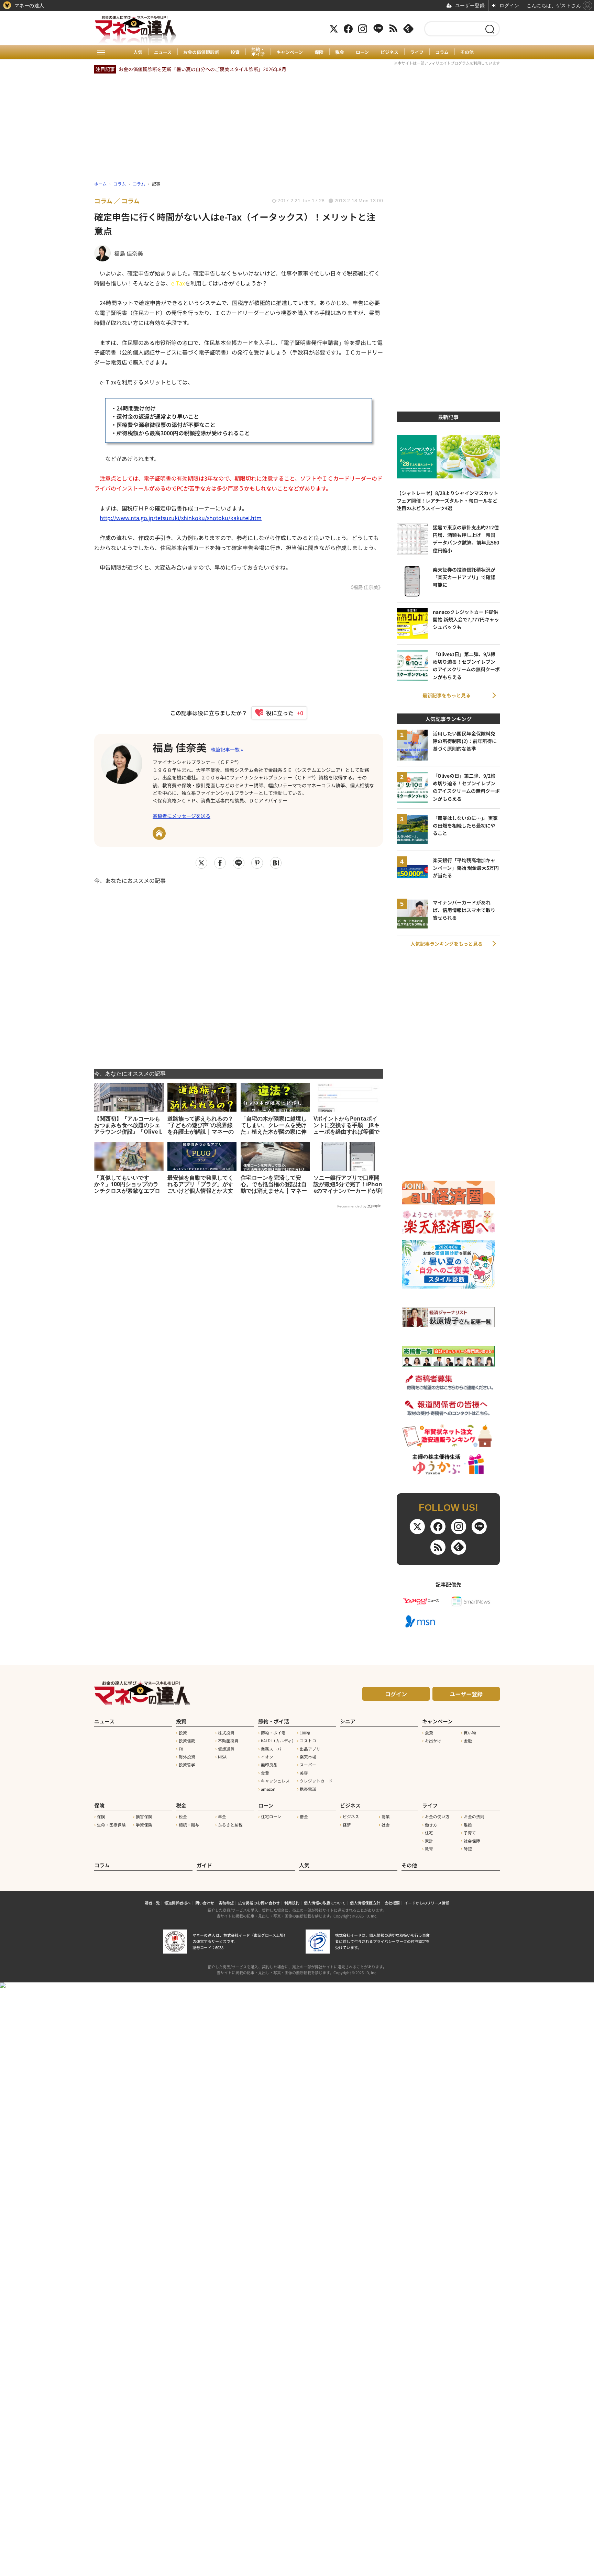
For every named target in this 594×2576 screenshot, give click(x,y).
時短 (468, 1849)
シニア (348, 1721)
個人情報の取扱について (325, 1903)
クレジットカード (316, 1781)
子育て (470, 1833)
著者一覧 (152, 1903)
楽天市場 (308, 1757)
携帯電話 (308, 1789)
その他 (467, 52)
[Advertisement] (239, 972)
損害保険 (144, 1816)
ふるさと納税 (230, 1825)
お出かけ (433, 1741)
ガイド (204, 1865)
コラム (442, 52)
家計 (429, 1841)
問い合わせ (205, 1903)
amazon (268, 1789)
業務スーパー (273, 1749)
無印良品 (269, 1765)
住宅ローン (271, 1816)
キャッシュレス (275, 1781)
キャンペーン (290, 52)
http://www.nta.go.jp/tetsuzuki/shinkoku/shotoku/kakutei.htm (181, 518)
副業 (386, 1816)
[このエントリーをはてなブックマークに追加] (276, 863)
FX (181, 1749)
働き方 (431, 1825)
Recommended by (352, 1206)
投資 (235, 52)
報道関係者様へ (178, 1903)
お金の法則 (474, 1816)
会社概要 (392, 1903)
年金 (222, 1816)
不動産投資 (228, 1741)
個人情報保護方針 (365, 1903)
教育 (429, 1849)
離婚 (468, 1825)
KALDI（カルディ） (278, 1741)
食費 (265, 1773)
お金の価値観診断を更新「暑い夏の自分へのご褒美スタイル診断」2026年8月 (202, 69)
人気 (138, 52)
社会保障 (472, 1841)
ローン (362, 52)
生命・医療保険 (111, 1825)
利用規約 (292, 1903)
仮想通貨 (226, 1749)
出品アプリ (310, 1749)
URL (159, 833)
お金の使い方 (437, 1816)
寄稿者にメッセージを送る (181, 816)
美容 (304, 1773)
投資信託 (187, 1741)
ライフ (417, 52)
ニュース (163, 52)
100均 (305, 1733)
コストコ (308, 1741)
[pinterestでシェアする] (257, 863)
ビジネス (389, 52)
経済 (347, 1825)
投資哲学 (187, 1765)
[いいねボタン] (276, 713)
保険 (319, 52)
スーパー (308, 1765)
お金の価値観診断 (201, 52)
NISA (222, 1757)
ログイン (396, 1694)
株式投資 (226, 1733)
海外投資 (187, 1757)
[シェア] (220, 863)
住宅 (429, 1833)
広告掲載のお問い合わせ (259, 1903)
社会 (386, 1825)
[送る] (239, 863)
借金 (304, 1816)
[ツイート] (201, 863)
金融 (468, 1741)
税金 (340, 52)
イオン (267, 1757)
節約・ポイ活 (258, 52)
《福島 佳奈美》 (366, 587)
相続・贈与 (189, 1825)
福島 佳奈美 (180, 747)
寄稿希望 (226, 1903)
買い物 (470, 1733)
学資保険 (144, 1825)
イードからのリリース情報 (427, 1903)
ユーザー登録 (466, 1694)
